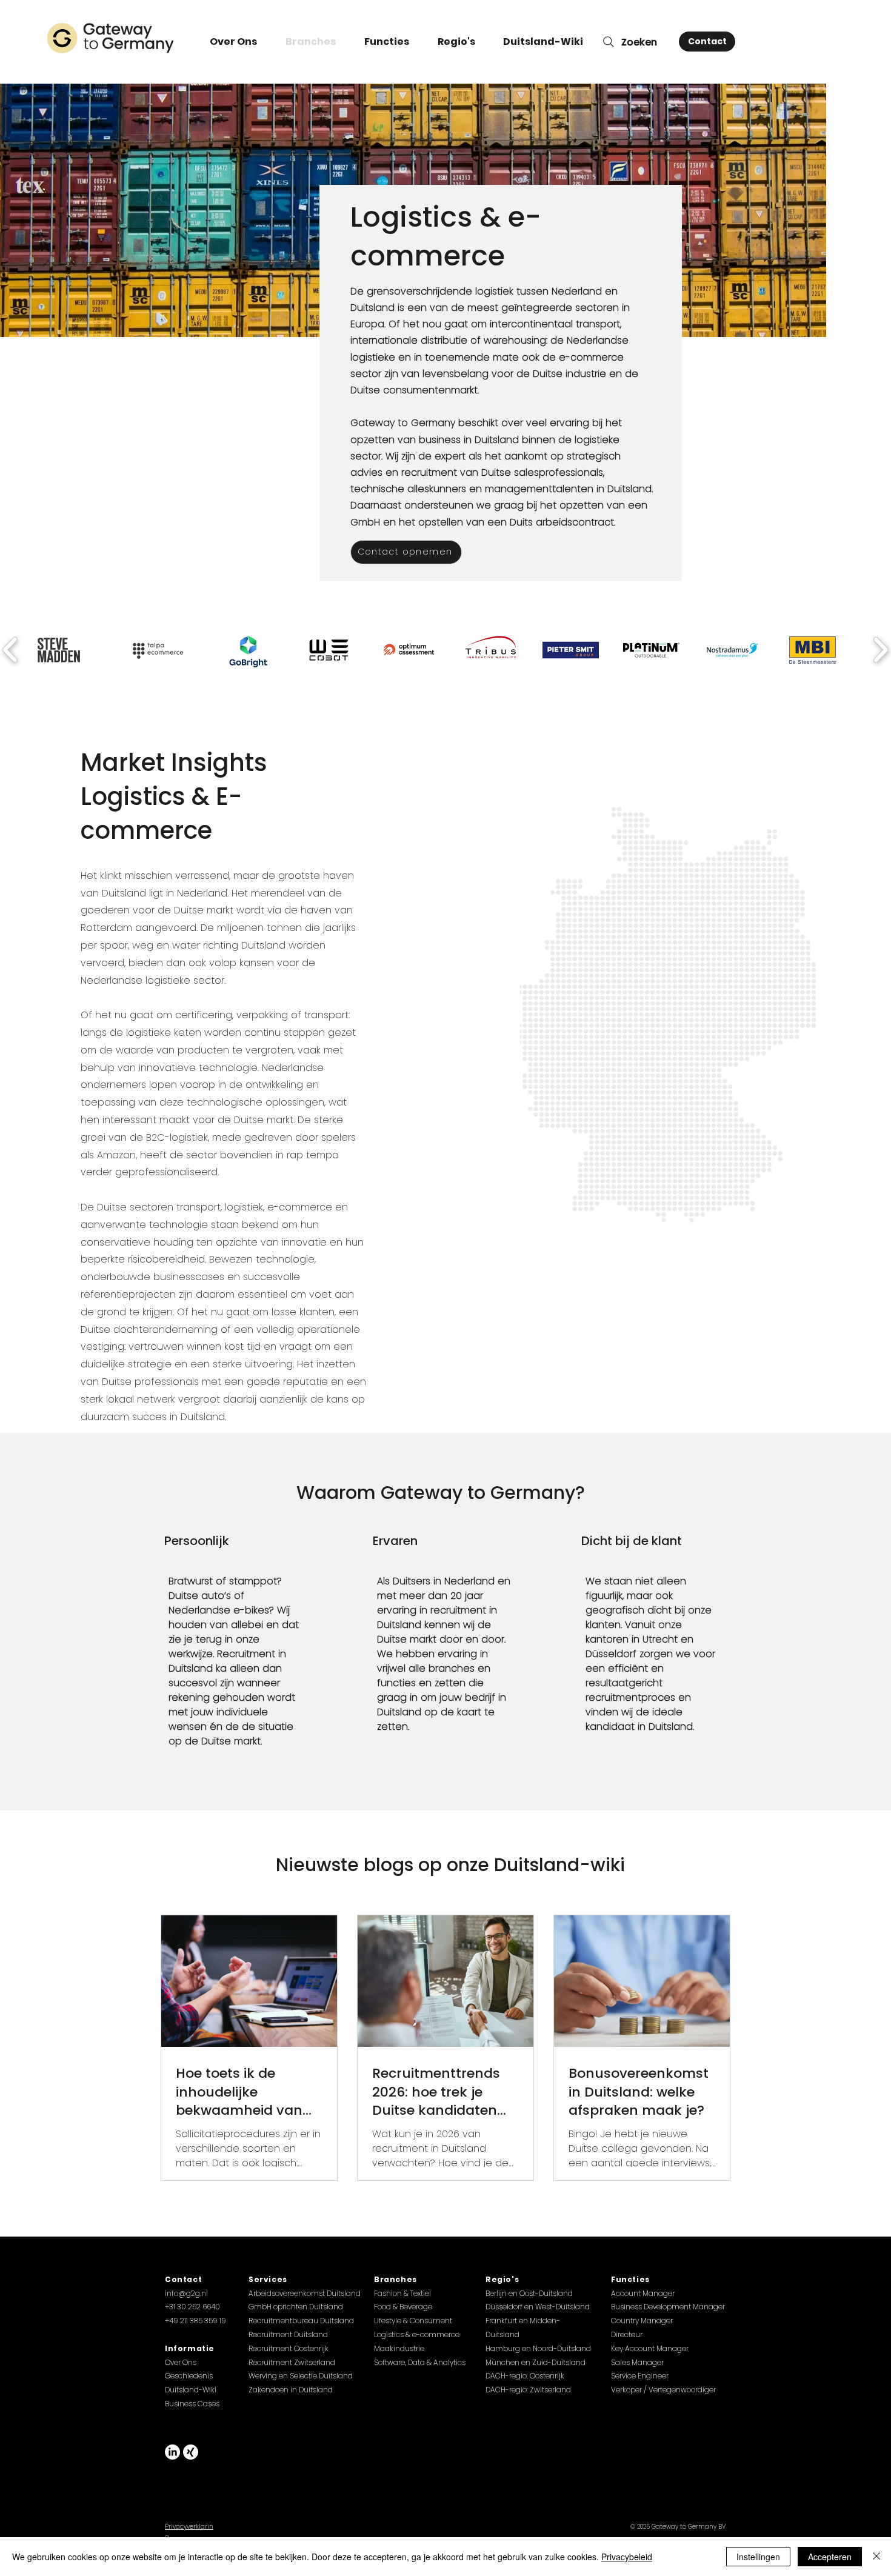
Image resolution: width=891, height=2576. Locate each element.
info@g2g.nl (186, 2293)
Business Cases (192, 2404)
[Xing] (191, 2452)
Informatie (190, 2348)
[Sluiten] (876, 2557)
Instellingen (758, 2557)
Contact (183, 2279)
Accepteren (830, 2557)
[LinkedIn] (172, 2452)
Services (268, 2279)
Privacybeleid (627, 2557)
